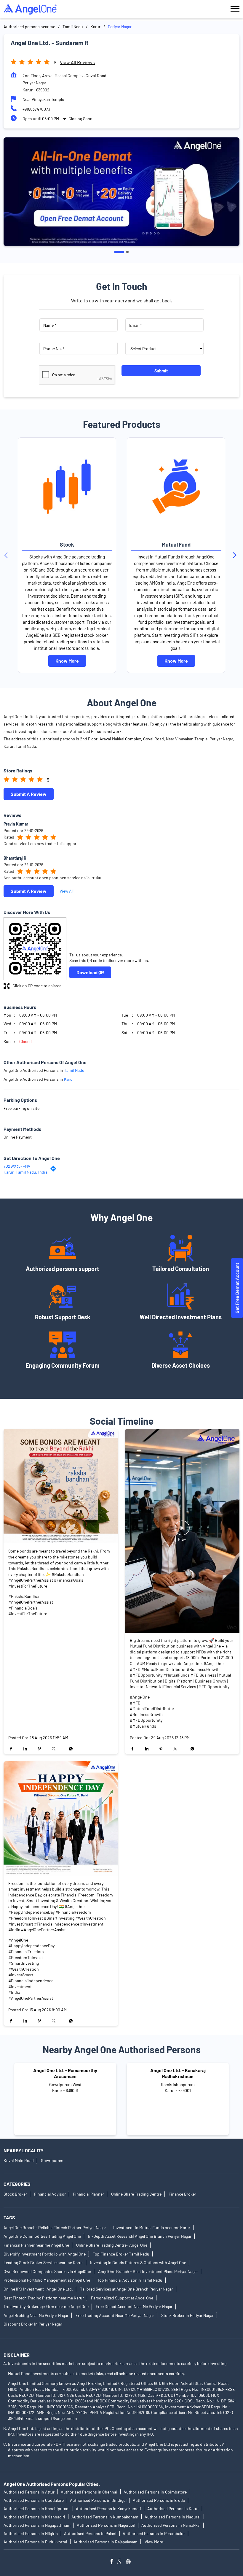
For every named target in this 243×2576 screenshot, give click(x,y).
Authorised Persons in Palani (90, 2533)
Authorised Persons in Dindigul (98, 2500)
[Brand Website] (130, 2562)
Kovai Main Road (19, 2160)
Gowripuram (52, 2160)
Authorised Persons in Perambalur (154, 2533)
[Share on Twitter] (55, 1749)
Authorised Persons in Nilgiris (31, 2533)
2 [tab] (127, 252)
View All (67, 891)
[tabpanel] (121, 192)
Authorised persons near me (29, 27)
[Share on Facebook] (12, 1749)
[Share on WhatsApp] (69, 1749)
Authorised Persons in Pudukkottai (35, 2542)
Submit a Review (29, 794)
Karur (95, 27)
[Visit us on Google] (121, 2562)
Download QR (90, 972)
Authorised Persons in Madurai (173, 2517)
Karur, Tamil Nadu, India (25, 1172)
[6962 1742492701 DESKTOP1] (237, 1288)
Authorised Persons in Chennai (89, 2492)
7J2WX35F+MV (17, 1166)
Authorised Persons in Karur (173, 2508)
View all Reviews (77, 62)
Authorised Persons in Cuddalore (34, 2500)
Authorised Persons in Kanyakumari (108, 2508)
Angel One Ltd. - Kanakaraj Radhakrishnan (178, 2073)
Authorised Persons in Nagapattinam (37, 2525)
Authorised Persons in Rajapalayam (105, 2542)
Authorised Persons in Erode (159, 2500)
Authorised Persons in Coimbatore (155, 2492)
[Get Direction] (55, 1170)
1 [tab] (119, 252)
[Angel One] (30, 9)
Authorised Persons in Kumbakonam (105, 2517)
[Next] (236, 555)
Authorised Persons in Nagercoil (106, 2525)
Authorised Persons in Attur (29, 2492)
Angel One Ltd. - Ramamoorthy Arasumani (65, 2073)
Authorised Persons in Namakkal (171, 2525)
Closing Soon (80, 119)
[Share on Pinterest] (41, 1749)
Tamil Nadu (73, 27)
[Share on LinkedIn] (27, 1749)
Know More (67, 661)
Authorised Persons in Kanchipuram (37, 2508)
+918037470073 (36, 109)
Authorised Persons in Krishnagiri (34, 2517)
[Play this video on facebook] (182, 1531)
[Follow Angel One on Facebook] (113, 2562)
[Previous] (7, 555)
